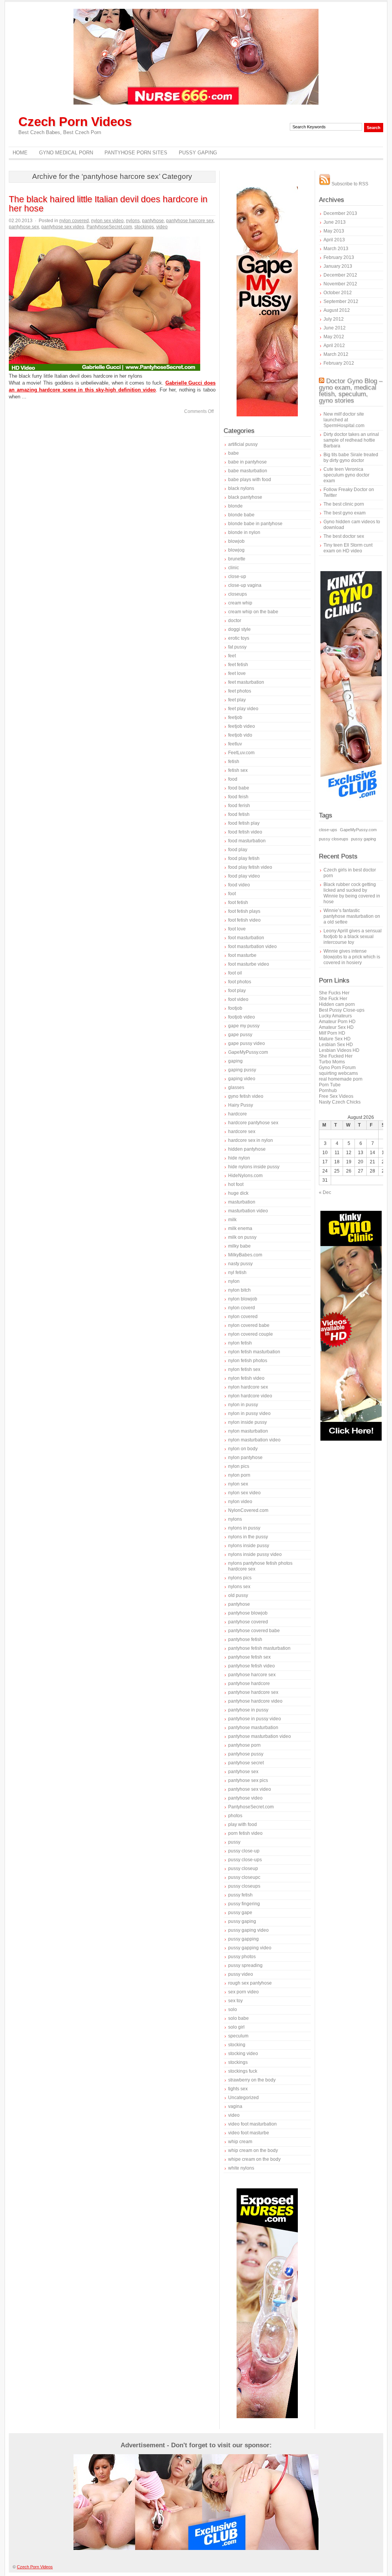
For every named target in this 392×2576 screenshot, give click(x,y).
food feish (238, 797)
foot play (237, 991)
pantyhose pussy (246, 1754)
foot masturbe (242, 955)
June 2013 (335, 222)
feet (232, 656)
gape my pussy (244, 1026)
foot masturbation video (252, 947)
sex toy (235, 2001)
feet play (237, 700)
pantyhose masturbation (253, 1728)
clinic (234, 568)
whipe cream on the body (254, 2159)
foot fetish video (244, 920)
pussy (234, 1842)
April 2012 (334, 346)
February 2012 (339, 363)
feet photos (240, 691)
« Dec (325, 1192)
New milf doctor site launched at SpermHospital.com (344, 420)
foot (232, 894)
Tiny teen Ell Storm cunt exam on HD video (348, 548)
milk (232, 1220)
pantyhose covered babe (254, 1631)
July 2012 (334, 319)
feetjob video (242, 726)
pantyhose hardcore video (255, 1701)
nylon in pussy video (249, 1413)
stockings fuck (243, 2071)
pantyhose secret (246, 1763)
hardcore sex (242, 1132)
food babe (239, 788)
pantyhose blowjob (248, 1613)
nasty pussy (240, 1264)
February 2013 (339, 257)
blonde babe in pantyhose (255, 524)
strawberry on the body (252, 2080)
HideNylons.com (245, 1176)
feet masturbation (246, 682)
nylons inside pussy (249, 1546)
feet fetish (238, 665)
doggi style (239, 629)
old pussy (238, 1595)
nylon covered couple (251, 1334)
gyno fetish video (246, 1096)
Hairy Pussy (241, 1105)
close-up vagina (245, 585)
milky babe (239, 1246)
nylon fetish (240, 1343)
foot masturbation (246, 938)
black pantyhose (245, 497)
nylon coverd (242, 1308)
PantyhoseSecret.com (109, 227)
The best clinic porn (344, 504)
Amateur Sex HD (336, 1027)
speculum (238, 2036)
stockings (144, 227)
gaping (235, 1061)
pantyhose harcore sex (190, 221)
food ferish (239, 806)
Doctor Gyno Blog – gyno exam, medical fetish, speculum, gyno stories (351, 391)
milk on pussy (242, 1237)
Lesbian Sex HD (336, 1045)
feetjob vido (240, 735)
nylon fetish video (246, 1378)
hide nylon (239, 1158)
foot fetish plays (244, 911)
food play (238, 850)
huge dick (238, 1193)
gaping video (242, 1079)
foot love (237, 929)
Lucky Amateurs (335, 1016)
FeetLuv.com (241, 753)
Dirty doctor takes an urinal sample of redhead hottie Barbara (351, 440)
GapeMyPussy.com (248, 1052)
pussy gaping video (248, 1930)
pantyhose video (245, 1798)
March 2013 (336, 249)
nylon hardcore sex (248, 1387)
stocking (237, 2045)
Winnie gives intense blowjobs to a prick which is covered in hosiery (352, 957)
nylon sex (238, 1484)
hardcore (238, 1114)
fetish (234, 762)
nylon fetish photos (248, 1361)
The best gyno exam (345, 513)
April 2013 (334, 240)
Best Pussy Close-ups (342, 1010)
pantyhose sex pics (248, 1780)
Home (20, 153)
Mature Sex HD (335, 1039)
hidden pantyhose (247, 1149)
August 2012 (337, 310)
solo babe (238, 2018)
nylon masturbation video (254, 1440)
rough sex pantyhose (250, 1983)
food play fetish (244, 858)
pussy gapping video (250, 1948)
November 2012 (340, 284)
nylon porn (239, 1475)
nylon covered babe (249, 1325)
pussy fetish (240, 1895)
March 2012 (336, 354)
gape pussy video (247, 1043)
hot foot (236, 1184)
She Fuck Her (333, 999)
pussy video (241, 1974)
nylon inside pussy (247, 1422)
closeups (238, 594)
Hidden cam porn (337, 1004)
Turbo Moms (332, 1062)
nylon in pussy (243, 1405)
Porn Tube (330, 1085)
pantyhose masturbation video (260, 1736)
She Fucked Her (336, 1056)
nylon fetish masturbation (254, 1352)
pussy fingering (244, 1904)
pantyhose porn (244, 1745)
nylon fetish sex (244, 1369)
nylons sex (239, 1587)
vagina (235, 2106)
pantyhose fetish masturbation (259, 1648)
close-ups (328, 830)
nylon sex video (107, 221)
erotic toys (239, 638)
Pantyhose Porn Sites (136, 153)
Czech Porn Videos (75, 122)
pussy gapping (243, 1939)
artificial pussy (243, 444)
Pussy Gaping (198, 153)
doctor (235, 621)
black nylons (241, 488)
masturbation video (248, 1211)
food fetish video (245, 832)
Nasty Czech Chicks (340, 1102)
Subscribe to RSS (349, 184)
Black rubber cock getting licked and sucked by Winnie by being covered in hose (352, 893)
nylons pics (240, 1578)
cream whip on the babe (253, 612)
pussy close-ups (245, 1860)
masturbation (242, 1202)
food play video (244, 876)
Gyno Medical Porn (66, 153)
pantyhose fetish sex (249, 1657)
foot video (238, 999)
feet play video (243, 709)
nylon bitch (239, 1290)
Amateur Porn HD (337, 1022)
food (233, 779)
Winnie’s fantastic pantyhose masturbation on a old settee (352, 916)
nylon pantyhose (245, 1457)
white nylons (241, 2168)
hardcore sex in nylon (251, 1140)
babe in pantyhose (247, 462)
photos (235, 1816)
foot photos (240, 982)
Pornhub (328, 1091)
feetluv (235, 744)
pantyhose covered (248, 1622)
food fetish (239, 814)
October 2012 (338, 293)
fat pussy (237, 647)
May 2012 (334, 337)
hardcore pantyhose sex (253, 1123)
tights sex (238, 2089)
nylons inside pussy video (255, 1554)
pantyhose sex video (63, 227)
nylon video (240, 1502)
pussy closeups (244, 1886)
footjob (235, 1008)
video (162, 227)
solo (233, 2009)
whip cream (240, 2142)
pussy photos (242, 1957)
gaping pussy (242, 1070)
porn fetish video (245, 1833)
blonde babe (241, 515)
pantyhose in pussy (248, 1710)
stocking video (243, 2054)
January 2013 (338, 266)
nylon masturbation (248, 1431)
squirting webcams (338, 1073)
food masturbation (247, 841)
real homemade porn (341, 1079)
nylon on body (243, 1449)
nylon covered (74, 221)
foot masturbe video (249, 964)
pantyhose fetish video (252, 1666)
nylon (234, 1281)
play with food (243, 1824)
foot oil (235, 973)
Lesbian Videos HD (339, 1050)
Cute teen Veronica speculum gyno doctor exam (346, 475)
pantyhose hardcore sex (253, 1692)
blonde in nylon (244, 532)
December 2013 (340, 213)
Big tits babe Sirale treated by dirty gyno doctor (351, 458)
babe (234, 453)
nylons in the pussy (248, 1537)
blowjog (236, 550)
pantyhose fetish (245, 1639)
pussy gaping (242, 1921)
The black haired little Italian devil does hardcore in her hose (108, 204)
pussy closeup (243, 1869)
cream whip (240, 603)
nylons (133, 221)
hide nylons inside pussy (254, 1167)
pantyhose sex (24, 227)
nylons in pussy (244, 1528)
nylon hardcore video (250, 1396)
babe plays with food (250, 480)
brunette (237, 559)
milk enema (240, 1228)
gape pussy (240, 1035)
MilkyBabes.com (245, 1255)
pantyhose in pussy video (255, 1719)
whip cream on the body (253, 2150)
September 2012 (341, 301)
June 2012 (335, 328)
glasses (236, 1087)
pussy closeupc (244, 1877)
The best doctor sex (344, 536)
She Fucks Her (334, 993)
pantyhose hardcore (249, 1683)
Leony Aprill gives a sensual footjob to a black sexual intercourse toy (353, 937)
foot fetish (238, 902)
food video (239, 885)
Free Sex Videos (336, 1096)
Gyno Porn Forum (337, 1068)
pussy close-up (244, 1851)
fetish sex (238, 770)
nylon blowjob (243, 1299)
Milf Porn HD (332, 1033)
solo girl (236, 2027)
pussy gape (240, 1913)
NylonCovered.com (248, 1510)
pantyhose (153, 221)
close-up (237, 576)
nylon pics (239, 1466)
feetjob (235, 717)
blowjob (236, 541)
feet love (237, 673)
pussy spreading (245, 1965)
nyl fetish (237, 1272)
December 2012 (340, 275)
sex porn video (243, 1992)
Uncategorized (243, 2098)
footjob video (242, 1017)
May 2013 (334, 231)
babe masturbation (248, 471)
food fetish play (244, 823)
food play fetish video (250, 867)
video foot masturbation (252, 2124)
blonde (235, 506)
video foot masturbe (249, 2133)
